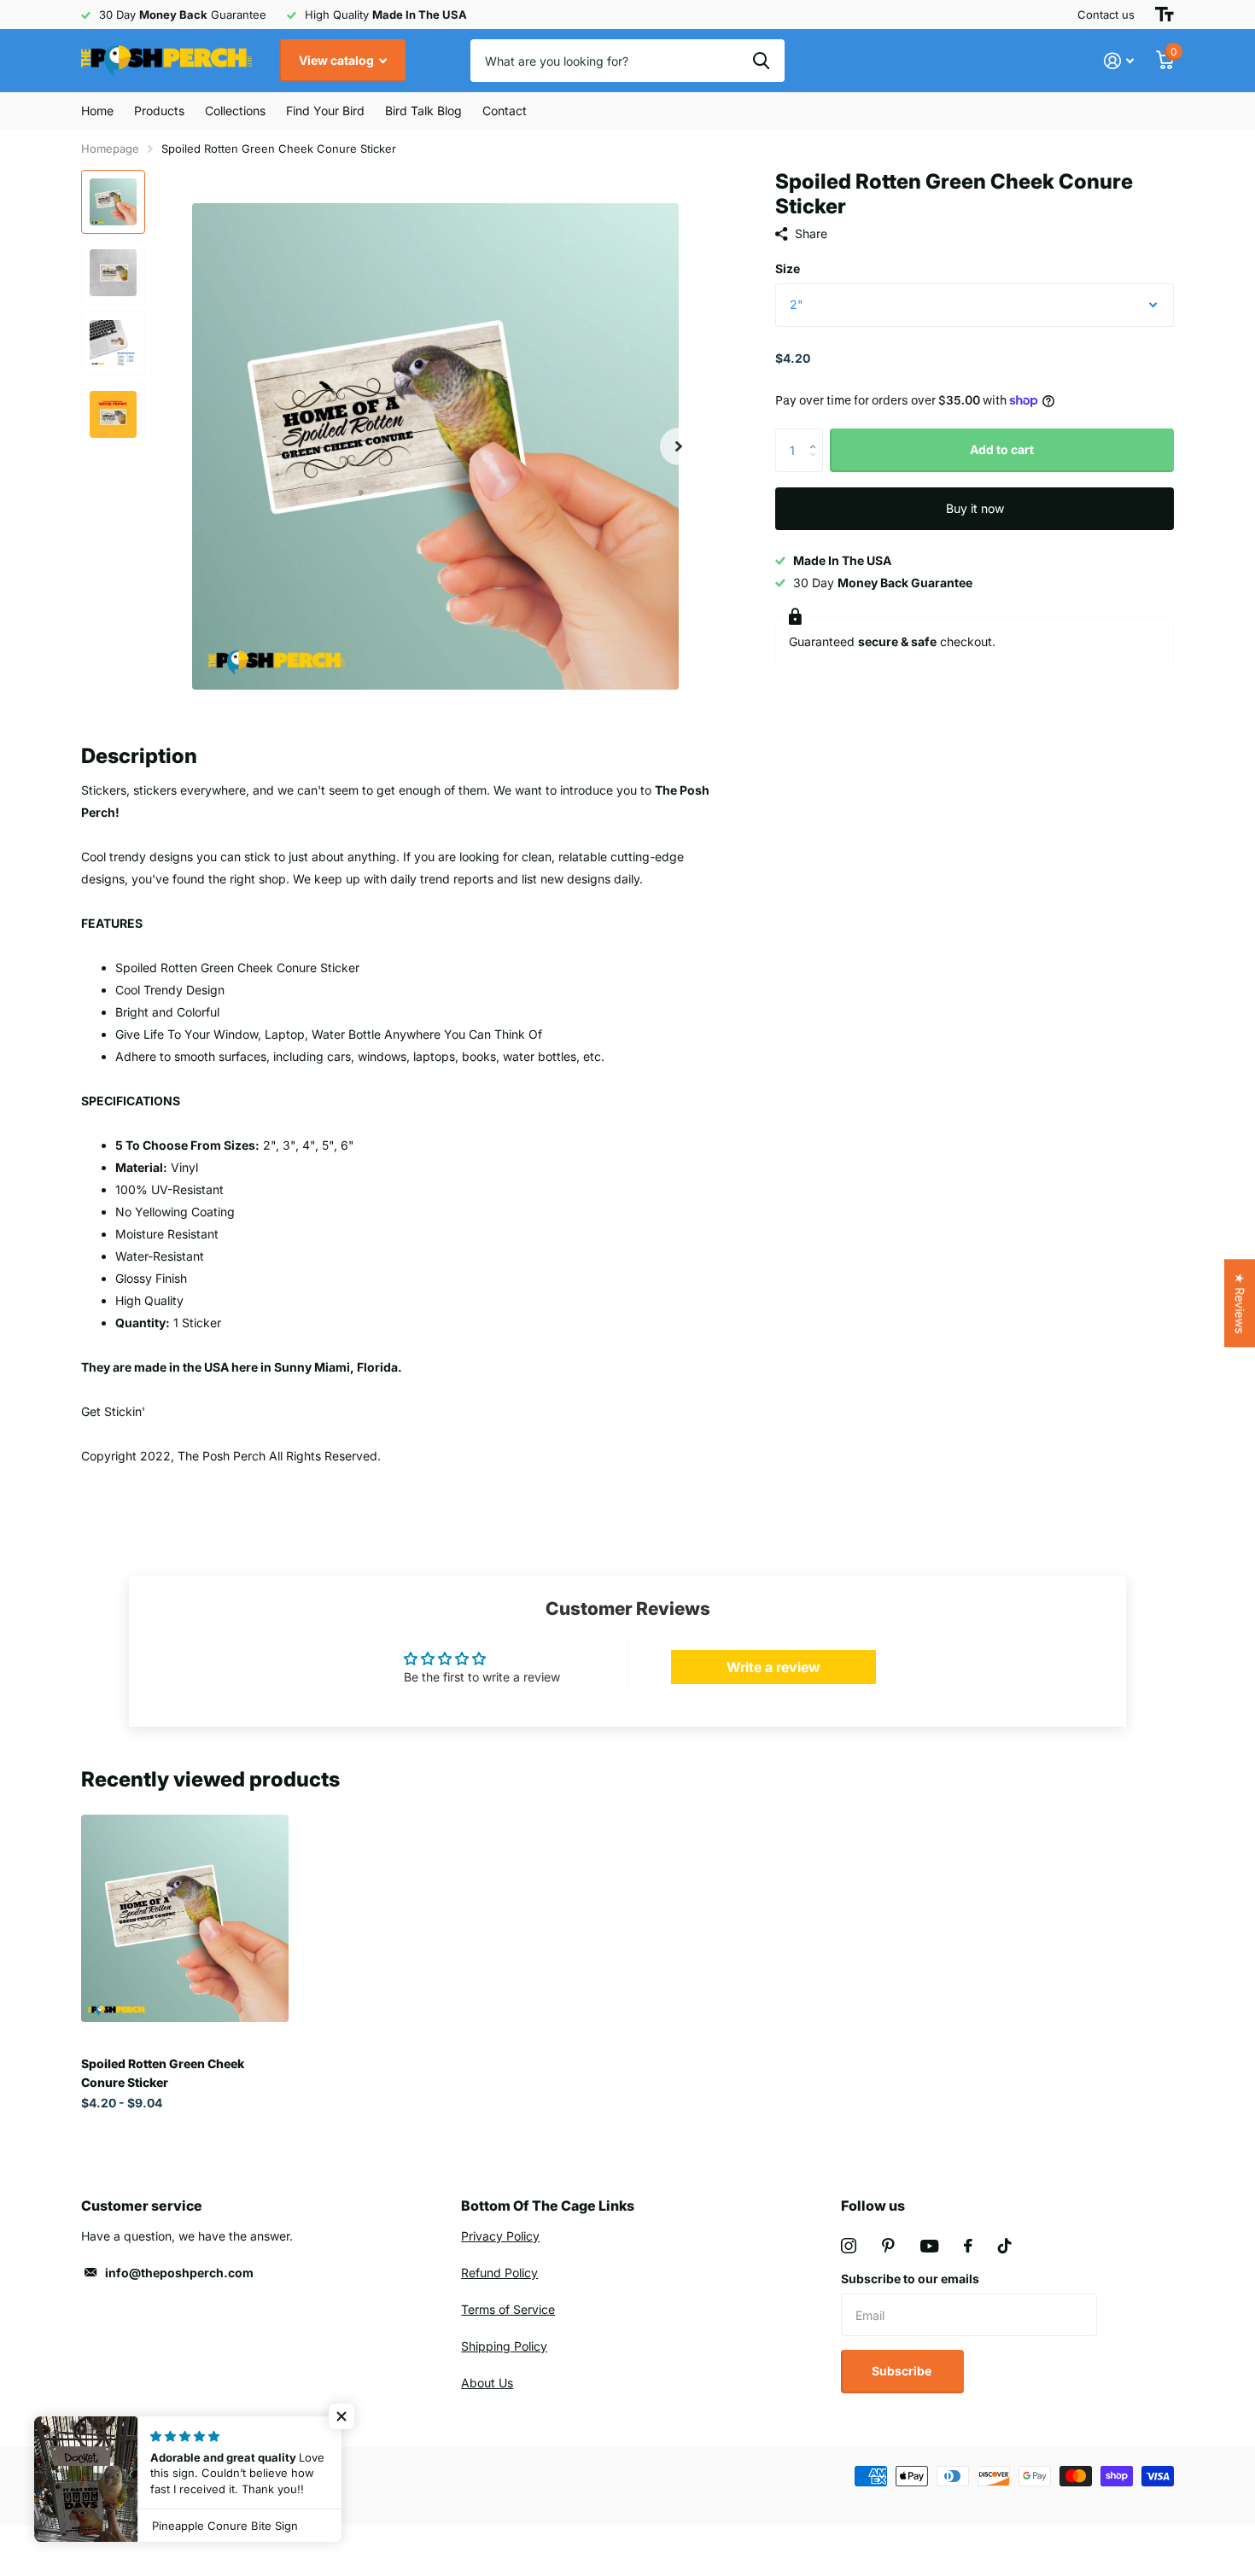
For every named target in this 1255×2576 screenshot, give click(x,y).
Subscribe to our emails (910, 2279)
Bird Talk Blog (423, 111)
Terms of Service (508, 2309)
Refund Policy (499, 2273)
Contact (505, 111)
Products (159, 111)
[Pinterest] (888, 2246)
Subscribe (903, 2371)
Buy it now (975, 508)
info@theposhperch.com (179, 2273)
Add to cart (1002, 449)
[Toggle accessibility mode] (1165, 15)
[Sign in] (1119, 61)
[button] (679, 446)
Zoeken (761, 61)
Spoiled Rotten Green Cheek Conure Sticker (163, 2072)
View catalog (338, 60)
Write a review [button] (773, 1667)
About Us (487, 2383)
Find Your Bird (325, 111)
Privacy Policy (500, 2236)
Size (788, 268)
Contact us (1106, 15)
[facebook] (968, 2246)
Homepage (110, 149)
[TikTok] (1005, 2246)
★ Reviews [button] (1240, 1303)
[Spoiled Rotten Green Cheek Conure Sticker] (185, 1918)
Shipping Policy (504, 2346)
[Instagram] (849, 2246)
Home (97, 111)
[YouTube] (929, 2246)
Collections (235, 111)
